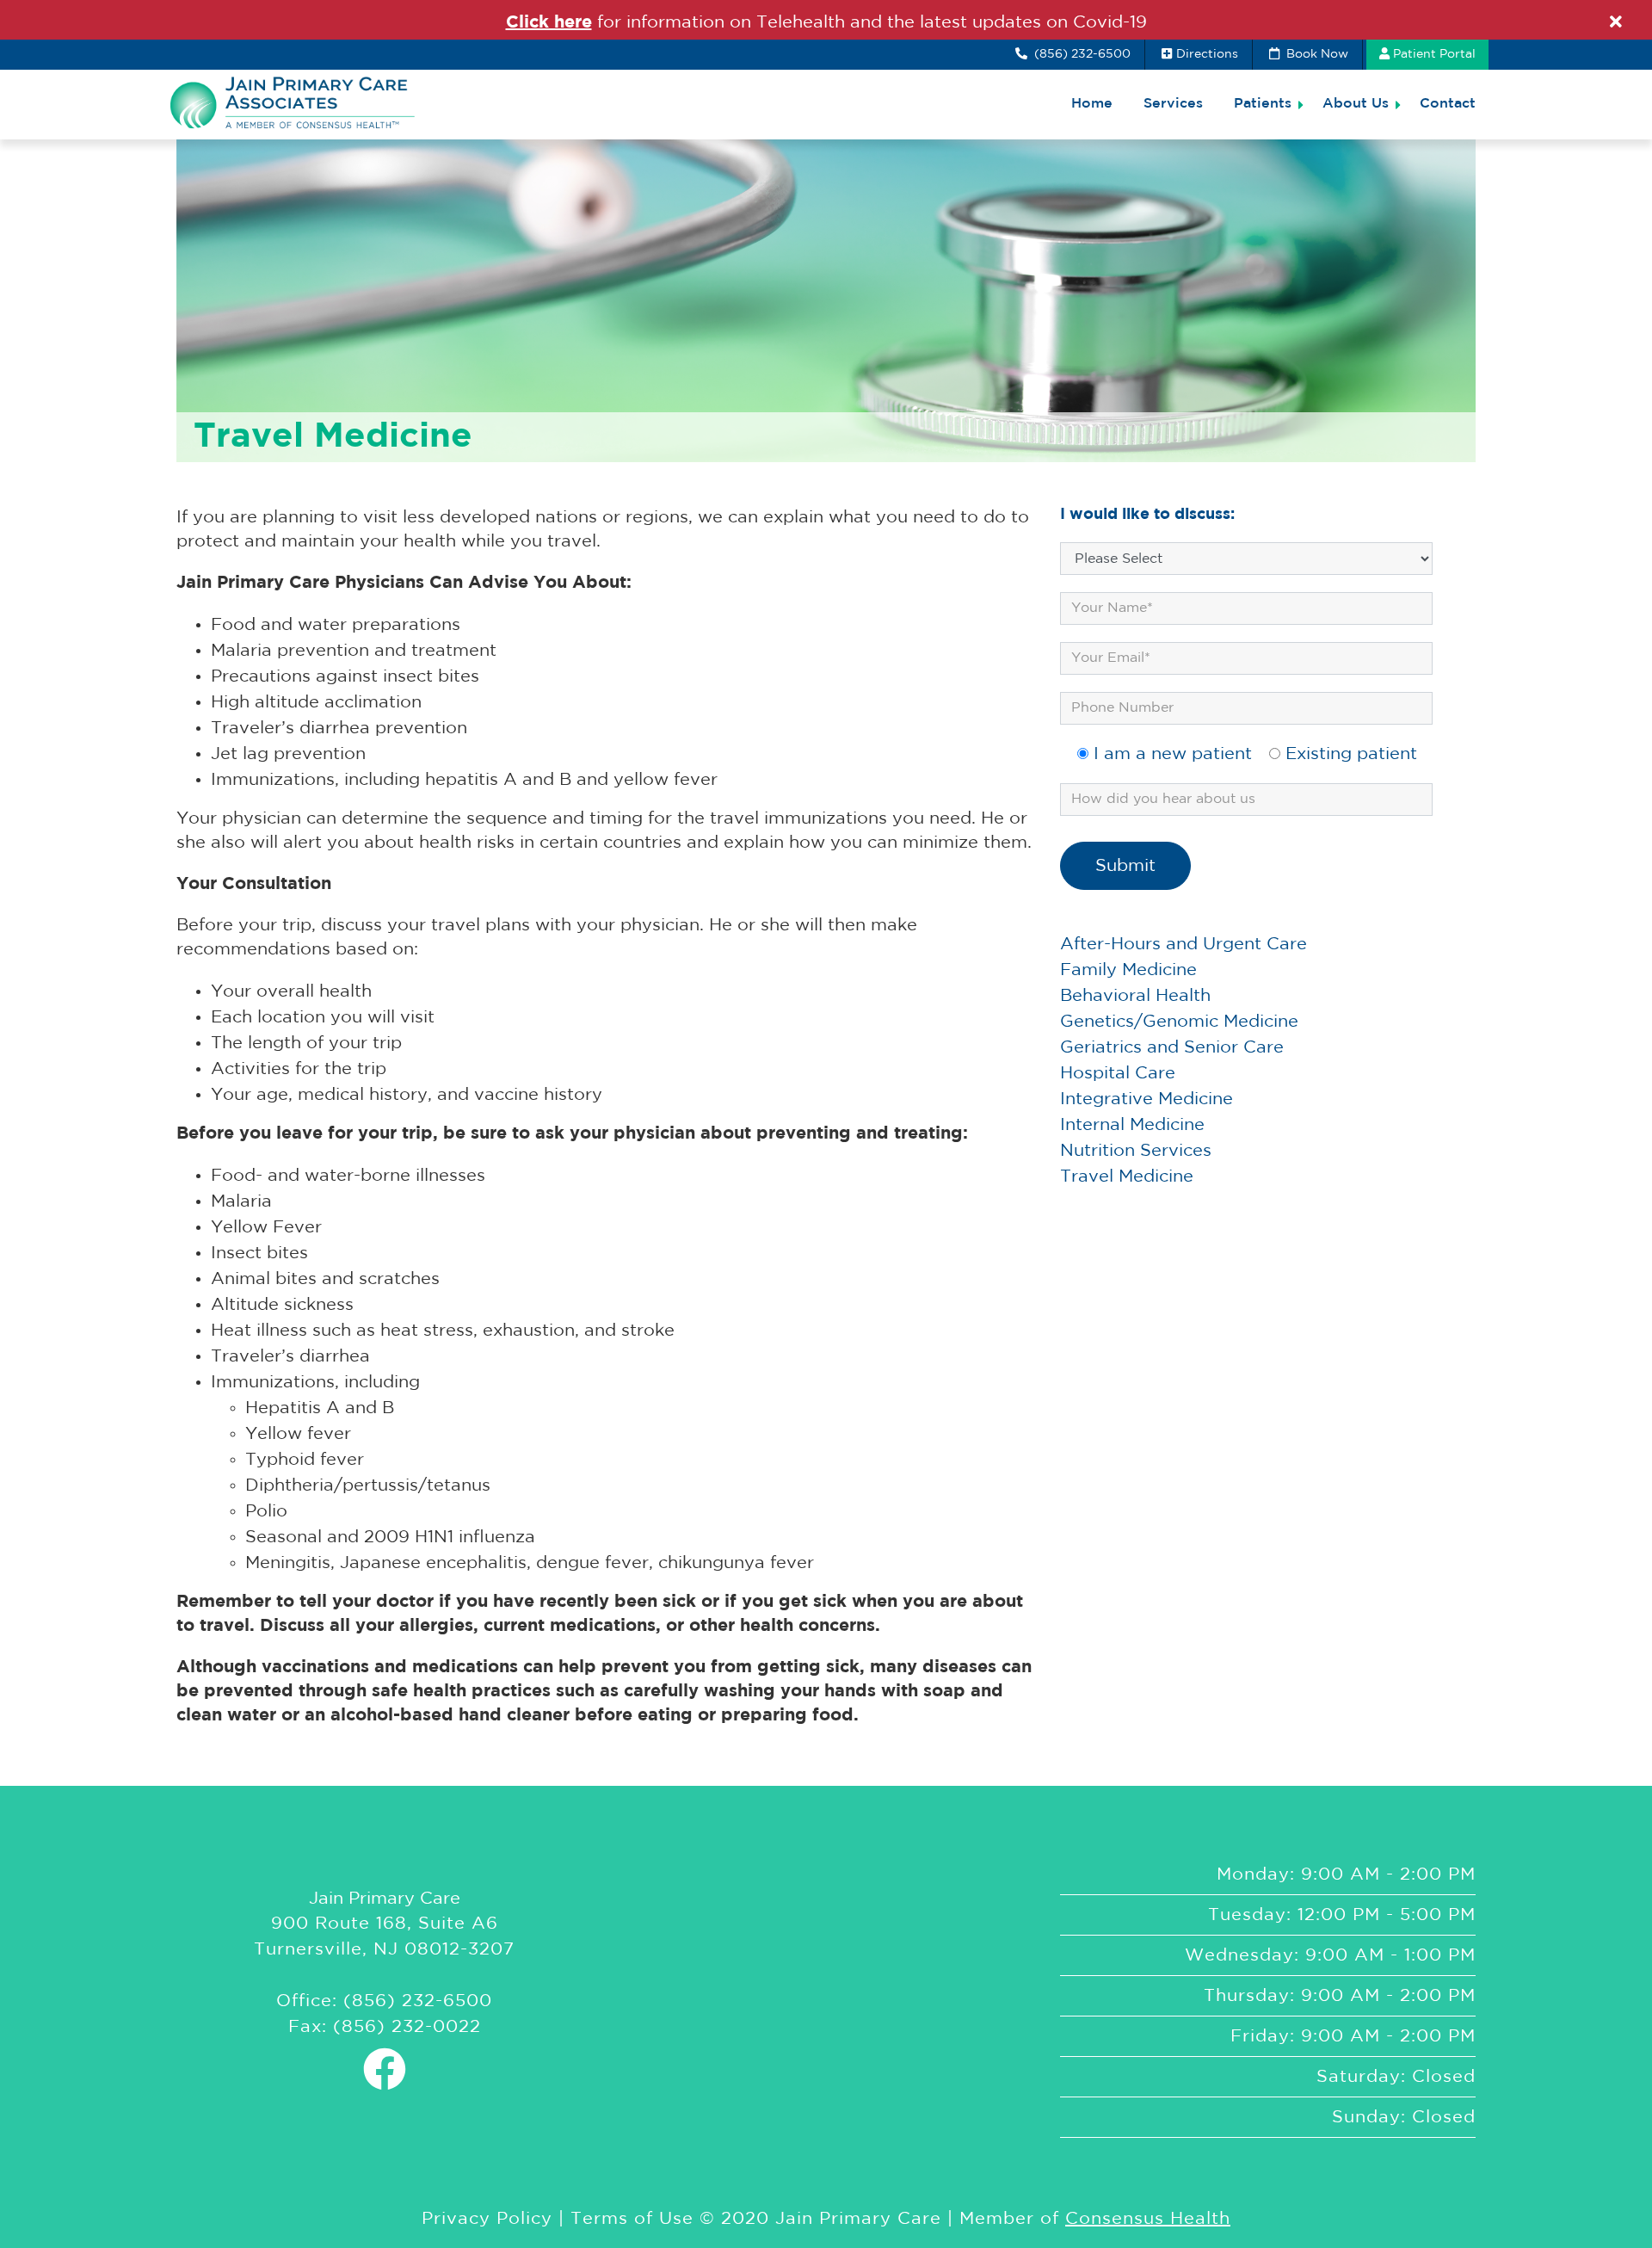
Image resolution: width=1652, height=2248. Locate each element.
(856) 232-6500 (1081, 54)
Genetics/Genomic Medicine (1179, 1022)
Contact (1448, 104)
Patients (1263, 104)
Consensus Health (1148, 2219)
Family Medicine (1128, 970)
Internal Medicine (1132, 1125)
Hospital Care (1118, 1073)
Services (1173, 104)
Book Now (1316, 54)
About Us (1356, 104)
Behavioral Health (1135, 996)
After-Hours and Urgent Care (1184, 944)
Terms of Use (632, 2219)
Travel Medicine (1127, 1176)
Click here (549, 22)
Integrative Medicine (1147, 1099)
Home (1092, 104)
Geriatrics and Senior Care (1172, 1047)
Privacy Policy (487, 2219)
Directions (1207, 54)
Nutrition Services (1136, 1151)
